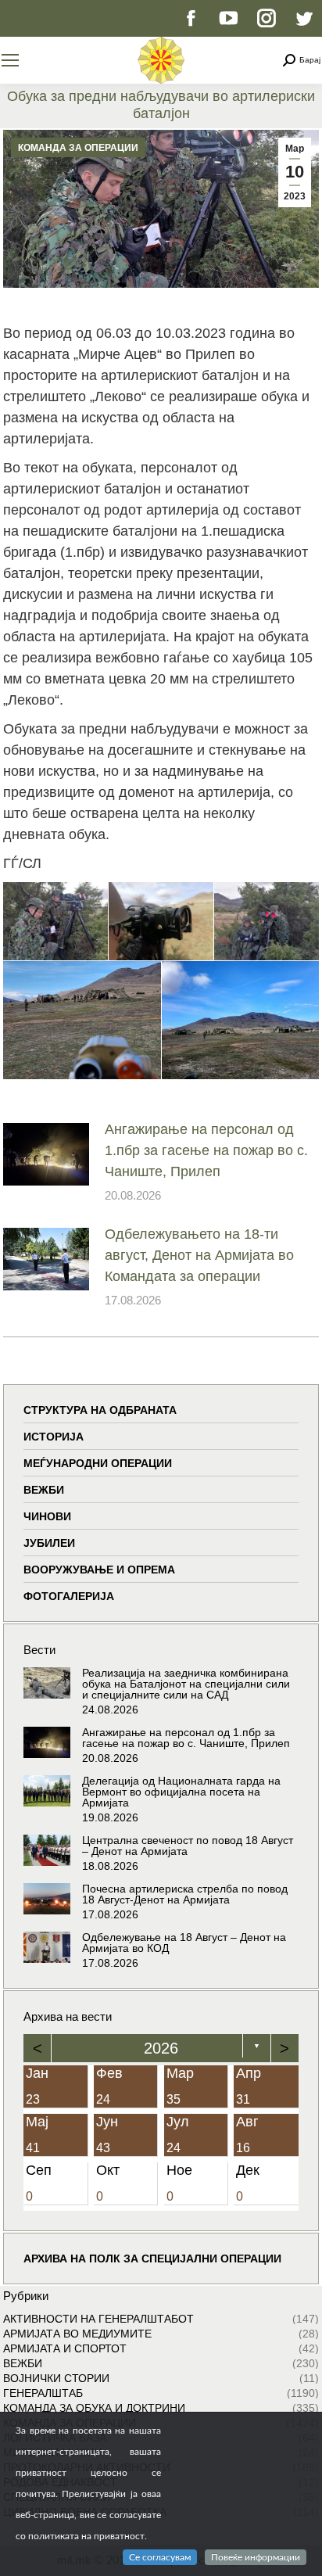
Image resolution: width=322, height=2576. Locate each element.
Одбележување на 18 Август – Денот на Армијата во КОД (184, 1943)
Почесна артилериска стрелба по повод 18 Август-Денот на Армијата (185, 1894)
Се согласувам (160, 2557)
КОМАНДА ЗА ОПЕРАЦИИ (78, 148)
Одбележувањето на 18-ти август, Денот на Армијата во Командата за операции (199, 1255)
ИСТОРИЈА (54, 1437)
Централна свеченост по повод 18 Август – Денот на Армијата (188, 1846)
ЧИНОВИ (47, 1516)
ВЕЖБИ (44, 1490)
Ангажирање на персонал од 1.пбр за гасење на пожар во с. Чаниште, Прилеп (206, 1150)
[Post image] (46, 1154)
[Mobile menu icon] (10, 60)
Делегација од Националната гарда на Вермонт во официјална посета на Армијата (181, 1792)
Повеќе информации (256, 2557)
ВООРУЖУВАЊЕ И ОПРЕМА (99, 1570)
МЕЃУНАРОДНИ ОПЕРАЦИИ (98, 1463)
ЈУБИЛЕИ (49, 1543)
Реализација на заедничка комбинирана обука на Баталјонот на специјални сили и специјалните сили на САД (186, 1684)
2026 (161, 2048)
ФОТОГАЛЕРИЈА (69, 1596)
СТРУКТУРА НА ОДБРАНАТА (100, 1410)
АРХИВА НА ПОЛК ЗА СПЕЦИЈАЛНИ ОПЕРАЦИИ (152, 2258)
